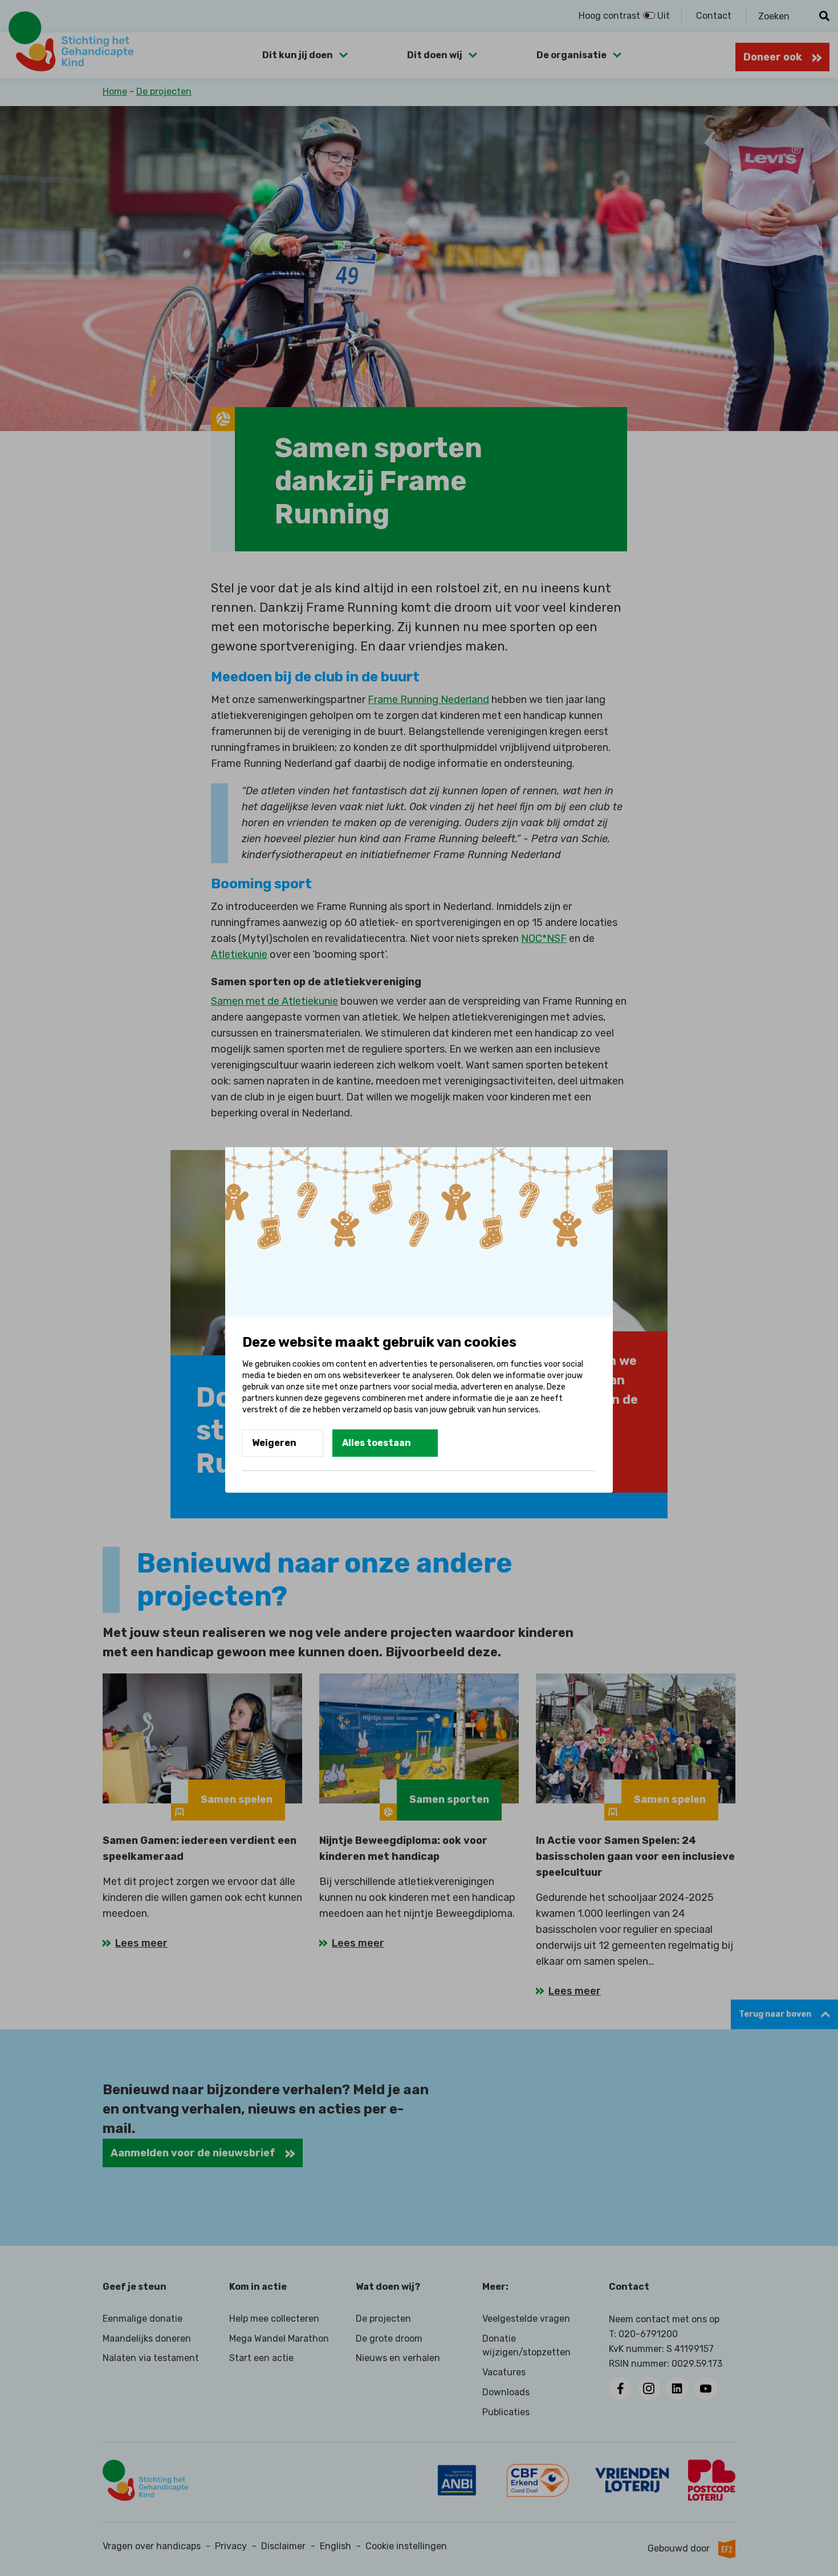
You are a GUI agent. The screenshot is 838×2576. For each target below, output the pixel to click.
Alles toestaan (377, 1443)
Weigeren (274, 1443)
